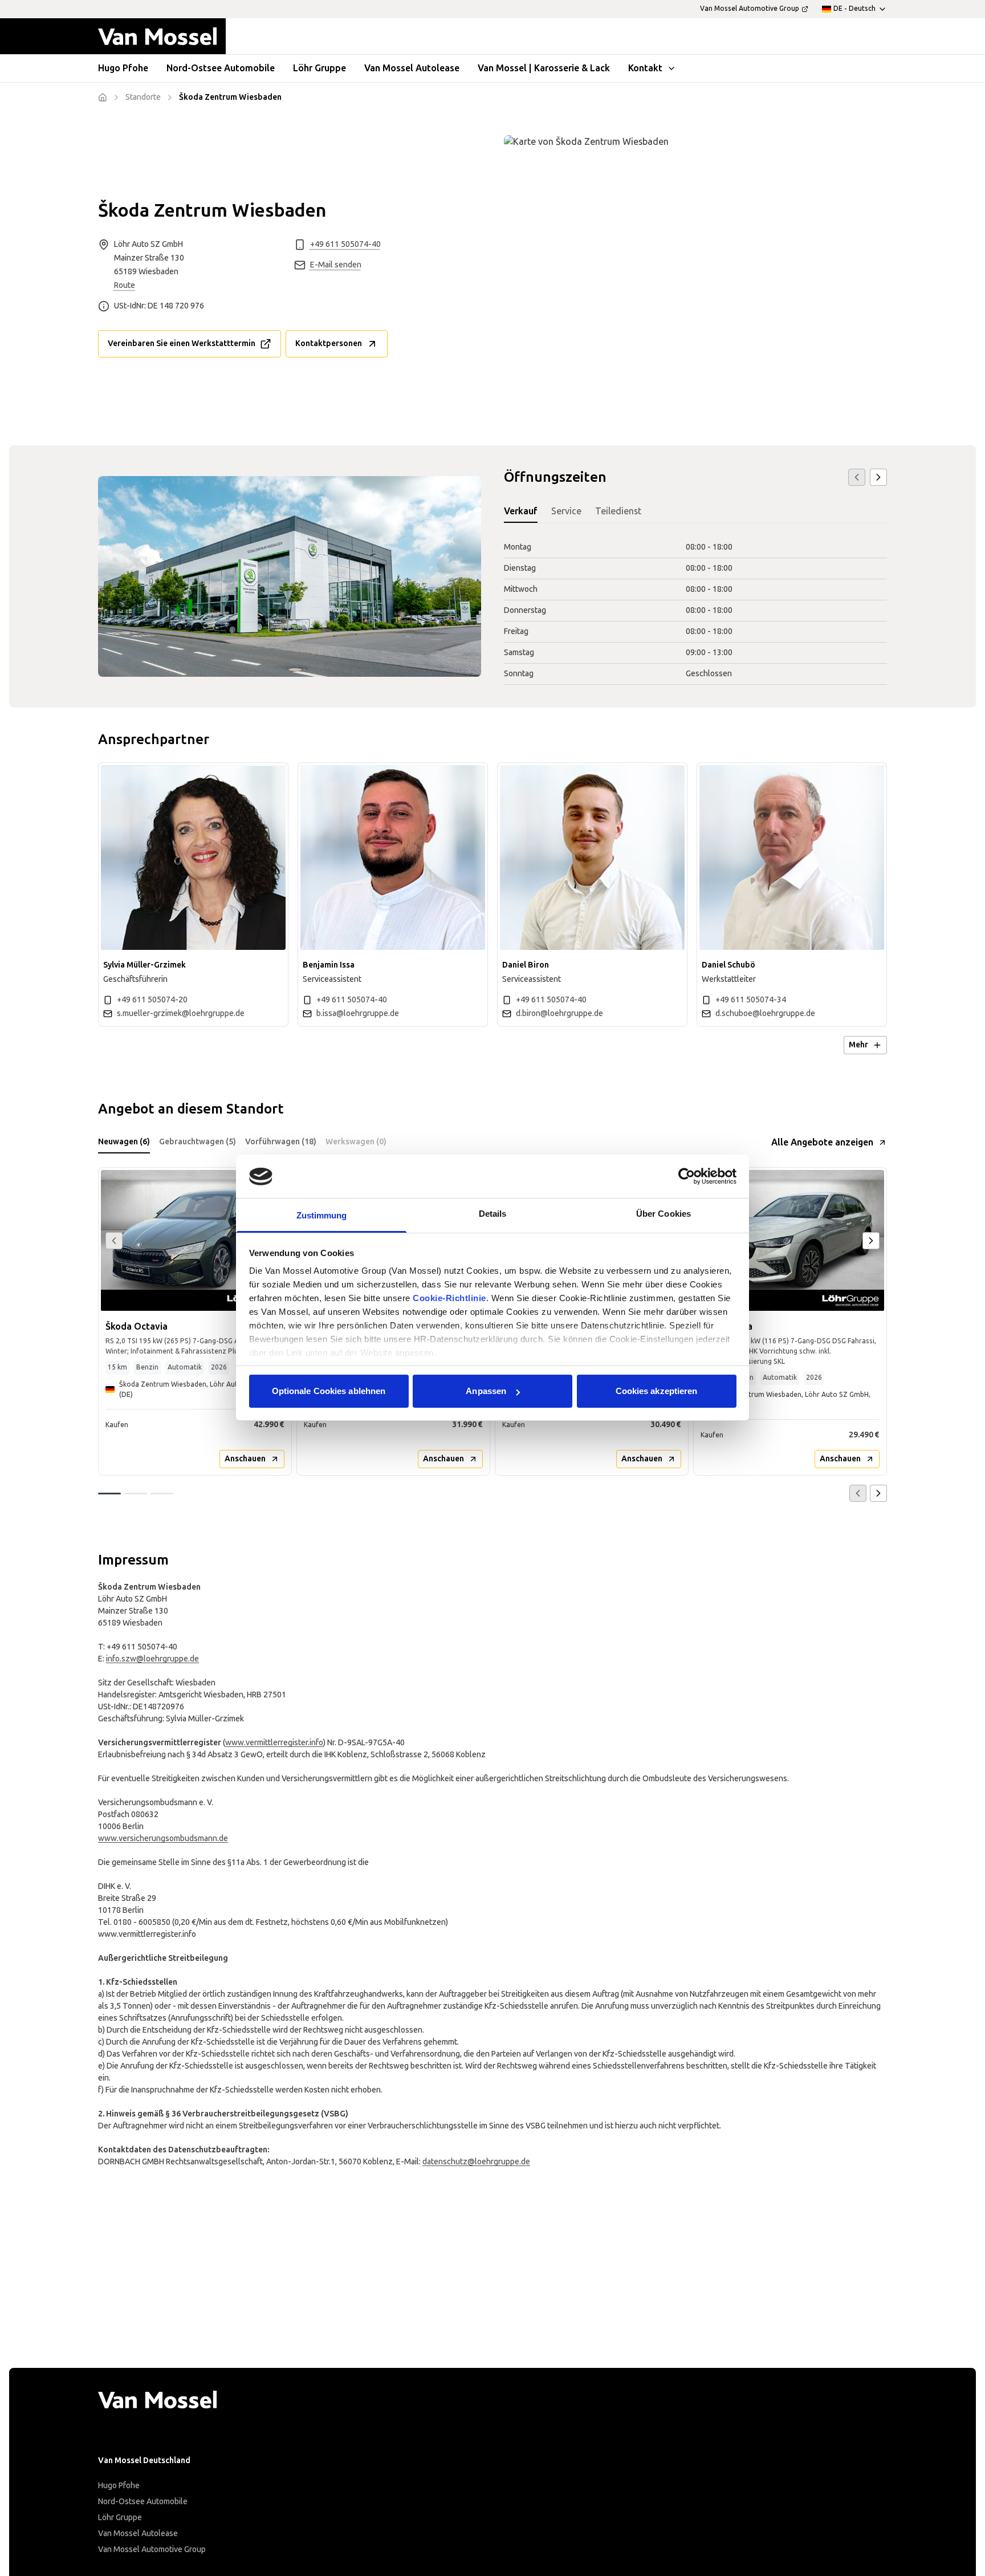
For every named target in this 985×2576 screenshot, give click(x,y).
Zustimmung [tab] (322, 1216)
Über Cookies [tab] (664, 1214)
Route (125, 285)
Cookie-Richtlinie (449, 1299)
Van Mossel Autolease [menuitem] (412, 68)
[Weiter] (878, 477)
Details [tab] (493, 1214)
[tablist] (695, 512)
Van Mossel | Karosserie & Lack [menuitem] (544, 68)
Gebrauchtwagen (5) (198, 1142)
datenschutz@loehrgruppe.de (476, 2162)
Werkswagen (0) (356, 1142)
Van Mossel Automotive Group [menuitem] (750, 9)
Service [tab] (566, 511)
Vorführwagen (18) (281, 1142)
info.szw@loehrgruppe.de (152, 1659)
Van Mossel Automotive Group (152, 2549)
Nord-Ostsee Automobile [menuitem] (221, 68)
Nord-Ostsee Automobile (143, 2502)
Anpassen (486, 1391)
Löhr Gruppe (120, 2518)
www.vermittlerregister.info (274, 1743)
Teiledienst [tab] (618, 511)
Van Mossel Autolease (138, 2534)
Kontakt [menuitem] (645, 68)
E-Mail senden (336, 265)
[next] (871, 1241)
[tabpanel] (695, 611)
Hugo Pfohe (119, 2486)
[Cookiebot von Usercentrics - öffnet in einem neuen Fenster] (687, 1176)
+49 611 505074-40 (345, 244)
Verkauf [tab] (521, 511)
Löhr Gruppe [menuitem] (319, 68)
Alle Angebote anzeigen (822, 1142)
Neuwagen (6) (124, 1142)
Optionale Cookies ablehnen (329, 1391)
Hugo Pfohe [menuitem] (123, 68)
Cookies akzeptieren (657, 1391)
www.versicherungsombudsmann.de (163, 1838)
